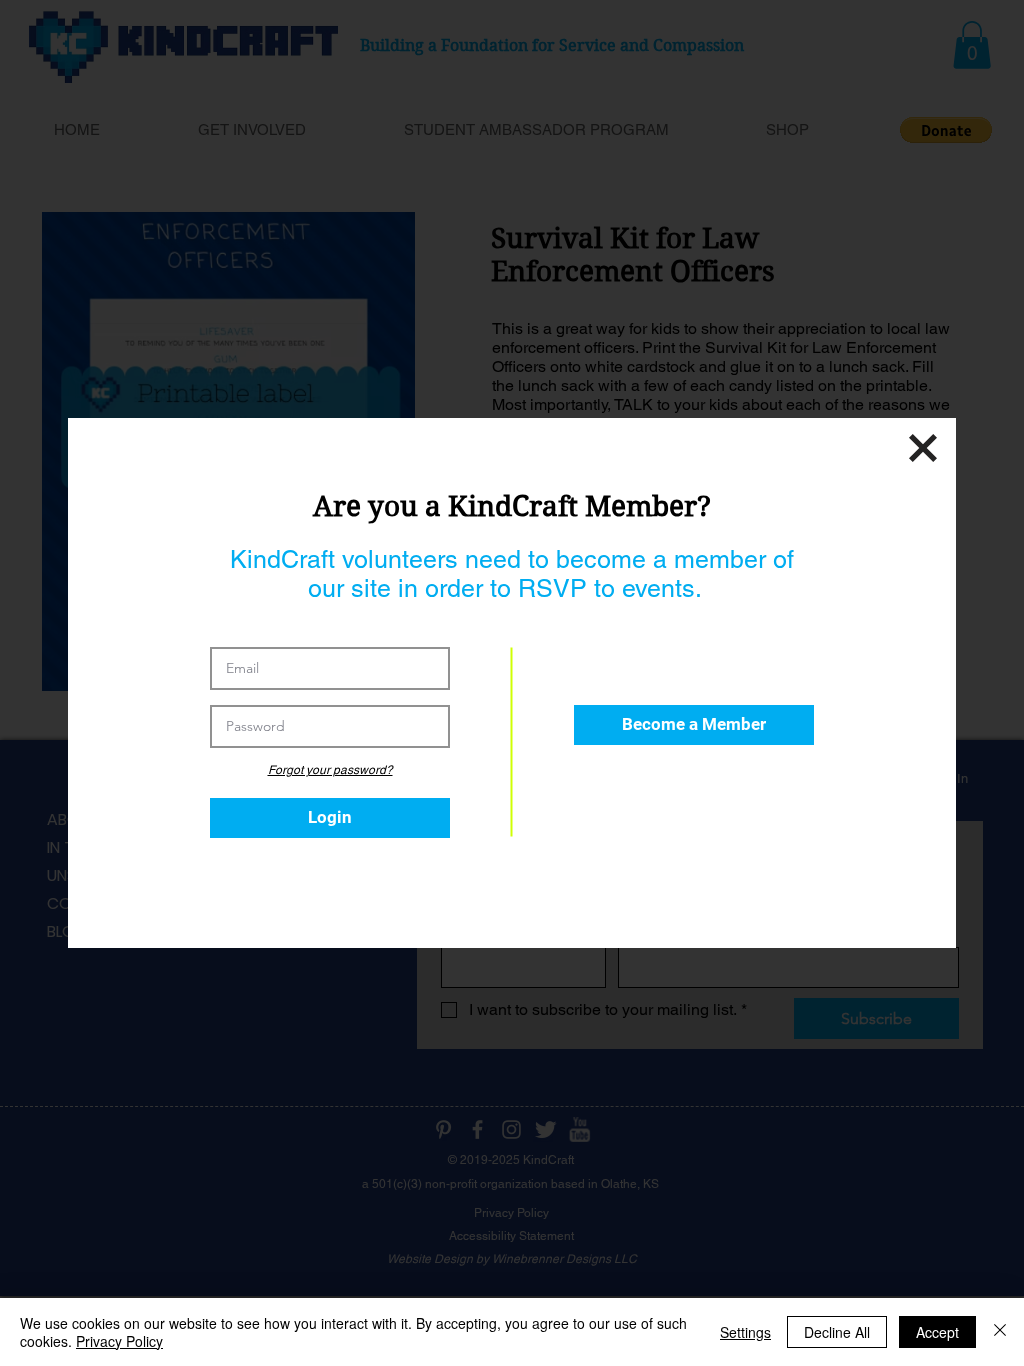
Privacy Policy (119, 1341)
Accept (937, 1332)
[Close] (1000, 1332)
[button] (694, 725)
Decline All (837, 1332)
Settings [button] (745, 1332)
